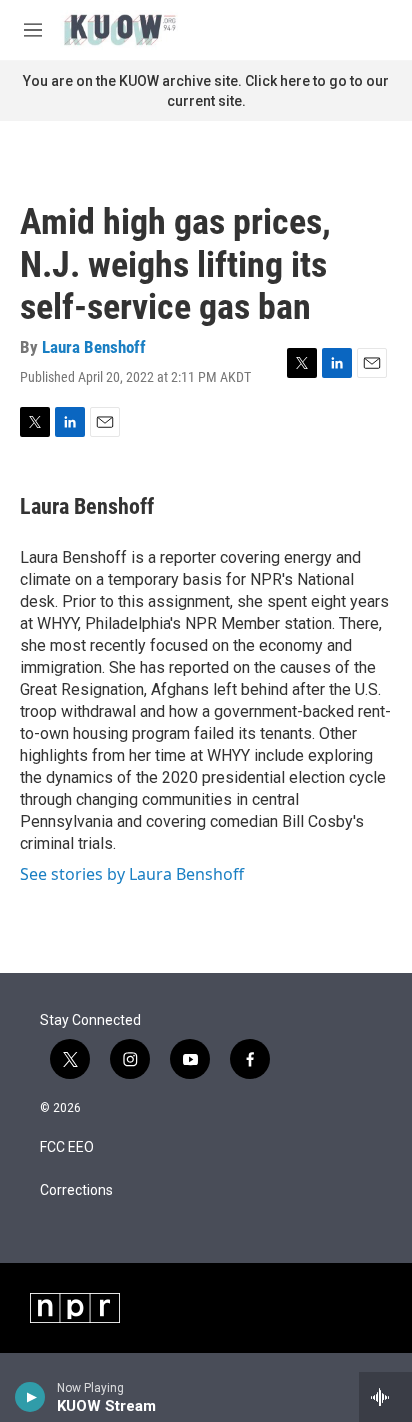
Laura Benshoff (94, 347)
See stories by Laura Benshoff (132, 874)
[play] (30, 1397)
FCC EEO (67, 1147)
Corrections (76, 1190)
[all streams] (385, 1397)
